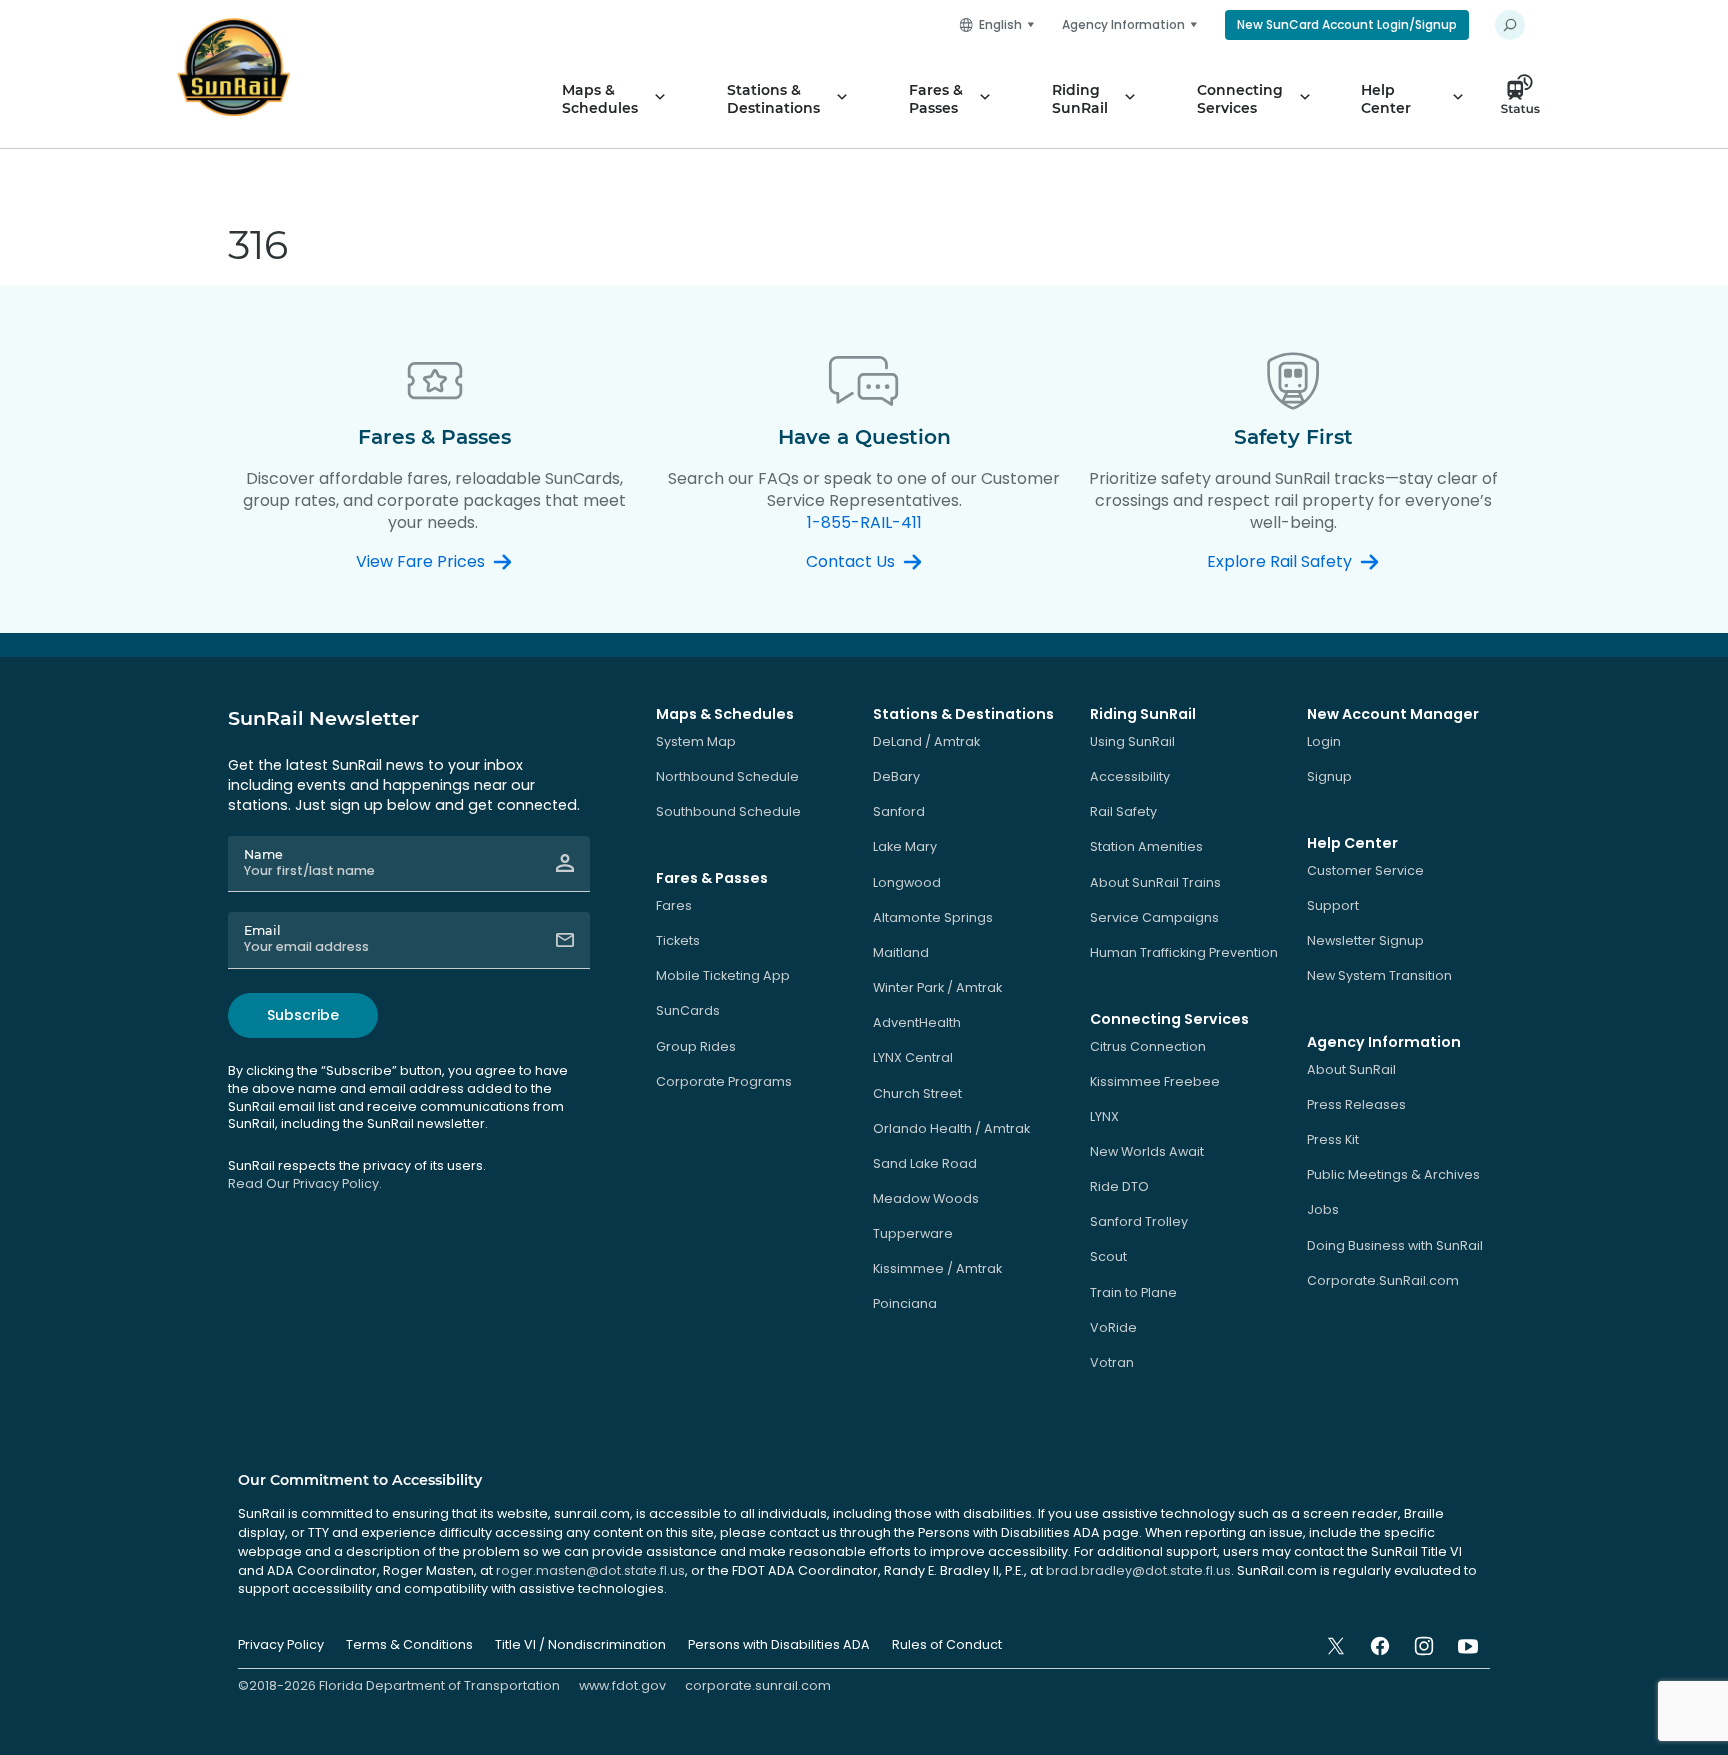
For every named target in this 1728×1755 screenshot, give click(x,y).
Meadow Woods (926, 1198)
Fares (674, 905)
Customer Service (1365, 870)
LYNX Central (913, 1057)
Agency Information (1123, 24)
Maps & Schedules (600, 99)
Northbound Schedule (727, 776)
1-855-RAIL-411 (864, 522)
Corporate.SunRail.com (1383, 1280)
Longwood (907, 882)
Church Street (917, 1093)
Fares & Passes (936, 99)
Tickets (678, 940)
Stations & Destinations (773, 99)
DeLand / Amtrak (926, 741)
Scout (1108, 1256)
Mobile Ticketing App (723, 975)
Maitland (901, 952)
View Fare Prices (420, 562)
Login (1324, 741)
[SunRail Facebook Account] (1380, 1646)
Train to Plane (1133, 1292)
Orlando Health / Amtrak (951, 1128)
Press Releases (1356, 1104)
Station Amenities (1146, 846)
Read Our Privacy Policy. (305, 1183)
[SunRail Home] (233, 67)
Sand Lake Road (925, 1163)
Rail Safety (1123, 811)
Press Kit (1333, 1139)
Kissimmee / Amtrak (937, 1268)
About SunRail (1351, 1069)
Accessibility (1130, 776)
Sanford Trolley (1139, 1221)
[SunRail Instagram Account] (1424, 1646)
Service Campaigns (1154, 917)
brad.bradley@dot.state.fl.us (1138, 1570)
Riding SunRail (1080, 99)
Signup (1329, 776)
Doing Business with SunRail (1395, 1245)
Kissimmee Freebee (1155, 1081)
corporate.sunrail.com (758, 1685)
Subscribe (303, 1015)
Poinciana (905, 1303)
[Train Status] (1526, 99)
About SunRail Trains (1155, 882)
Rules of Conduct (947, 1644)
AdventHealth (917, 1022)
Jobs (1323, 1209)
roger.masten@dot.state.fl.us (590, 1570)
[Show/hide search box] (1510, 25)
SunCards (688, 1010)
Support (1333, 905)
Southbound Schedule (728, 811)
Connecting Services (1240, 99)
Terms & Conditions (409, 1644)
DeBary (896, 776)
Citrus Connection (1148, 1046)
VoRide (1113, 1327)
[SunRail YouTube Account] (1468, 1646)
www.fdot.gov (622, 1685)
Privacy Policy (281, 1644)
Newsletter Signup (1365, 940)
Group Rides (696, 1046)
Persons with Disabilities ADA (779, 1644)
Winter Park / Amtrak (937, 987)
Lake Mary (905, 846)
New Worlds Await (1147, 1151)
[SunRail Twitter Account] (1336, 1646)
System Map (696, 741)
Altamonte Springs (933, 917)
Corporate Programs (724, 1081)
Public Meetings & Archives (1393, 1174)
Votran (1112, 1362)
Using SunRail (1132, 741)
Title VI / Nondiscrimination (580, 1644)
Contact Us (850, 562)
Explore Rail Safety (1279, 562)
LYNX (1104, 1116)
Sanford (899, 811)
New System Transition (1379, 975)
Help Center (1386, 99)
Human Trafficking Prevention (1184, 952)
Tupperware (913, 1233)
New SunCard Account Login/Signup (1347, 24)
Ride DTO (1119, 1186)
